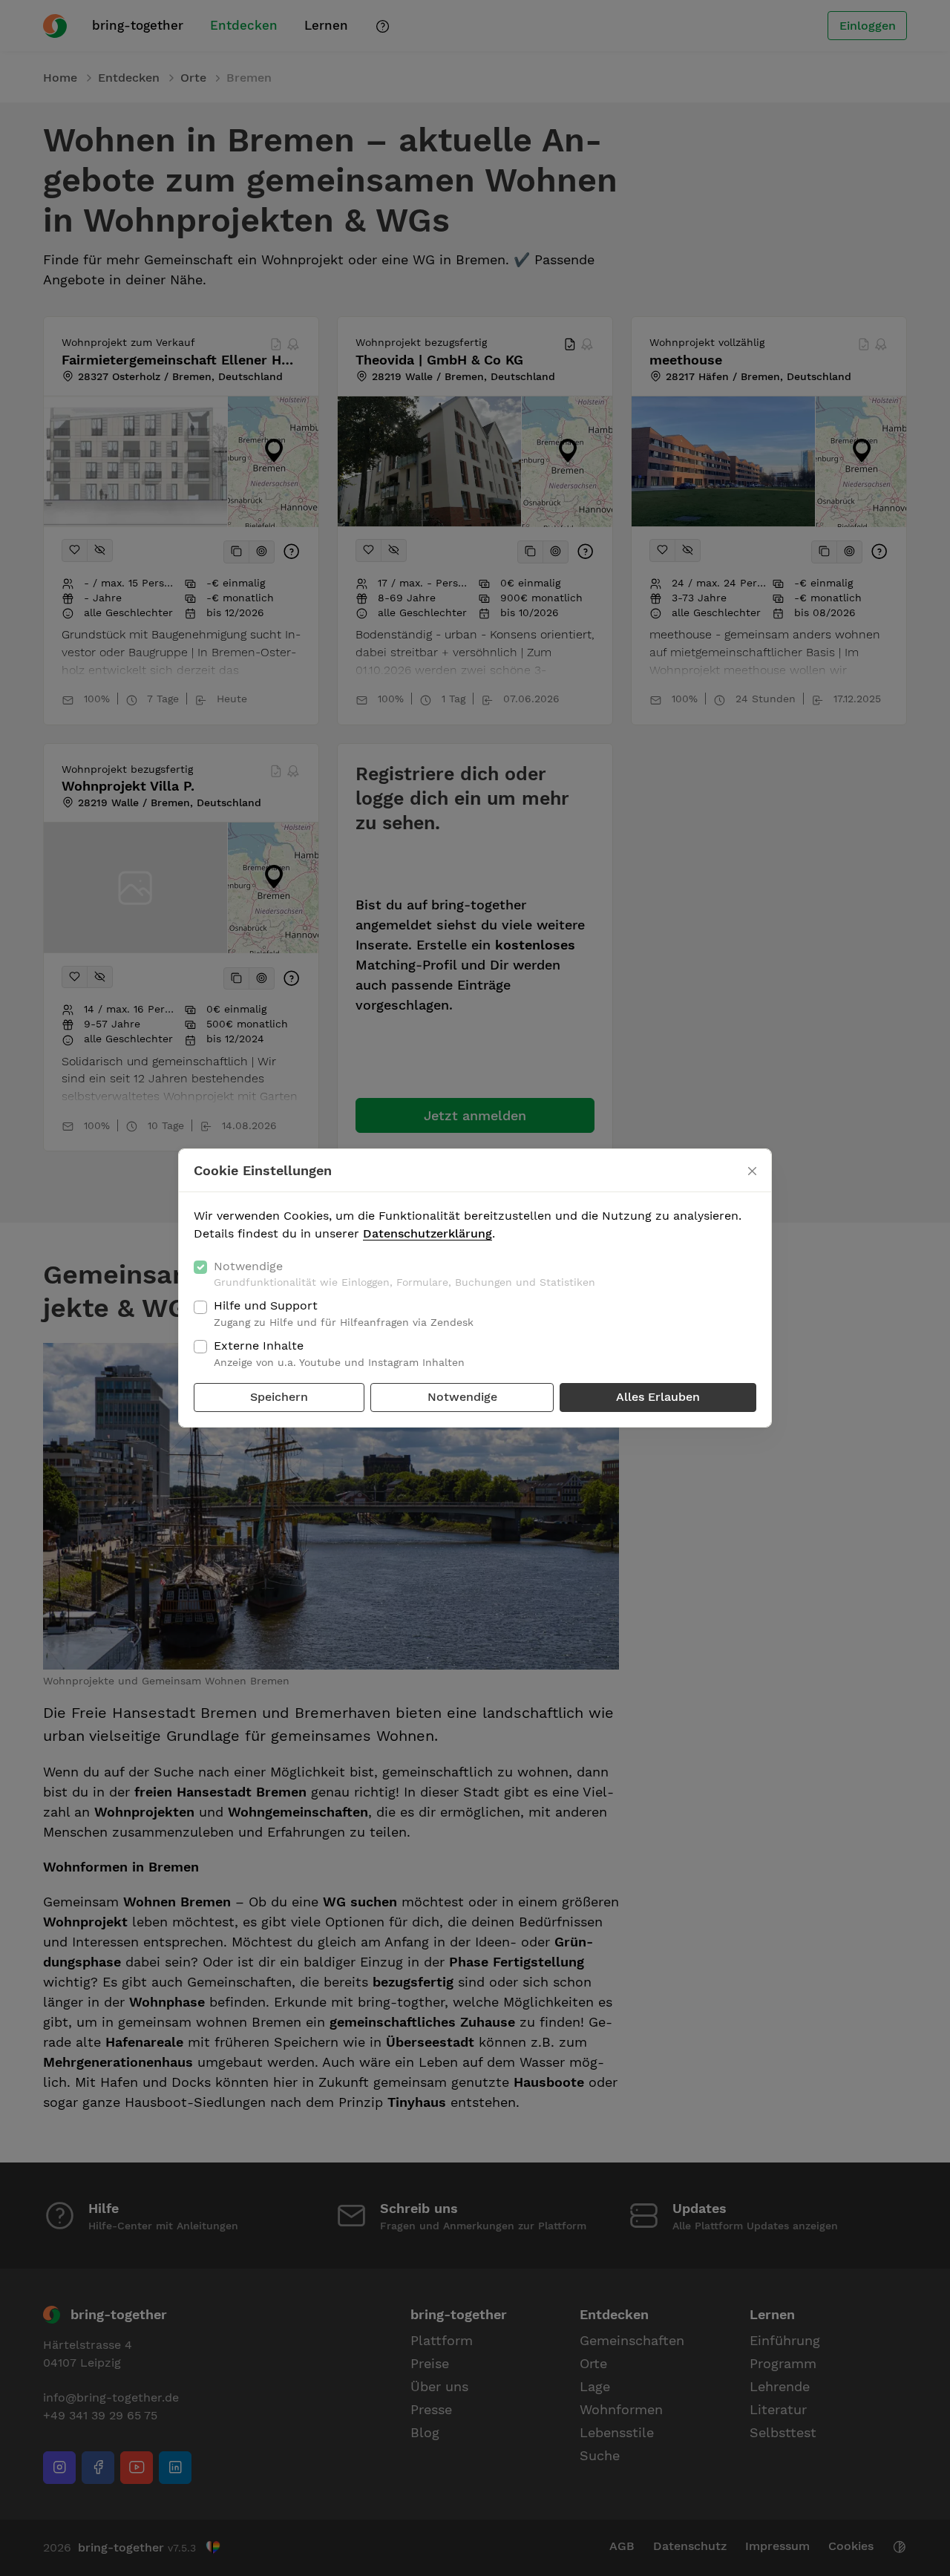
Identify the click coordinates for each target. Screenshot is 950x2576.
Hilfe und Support (344, 1313)
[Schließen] (752, 1171)
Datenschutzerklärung (427, 1233)
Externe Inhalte (339, 1353)
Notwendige (404, 1274)
